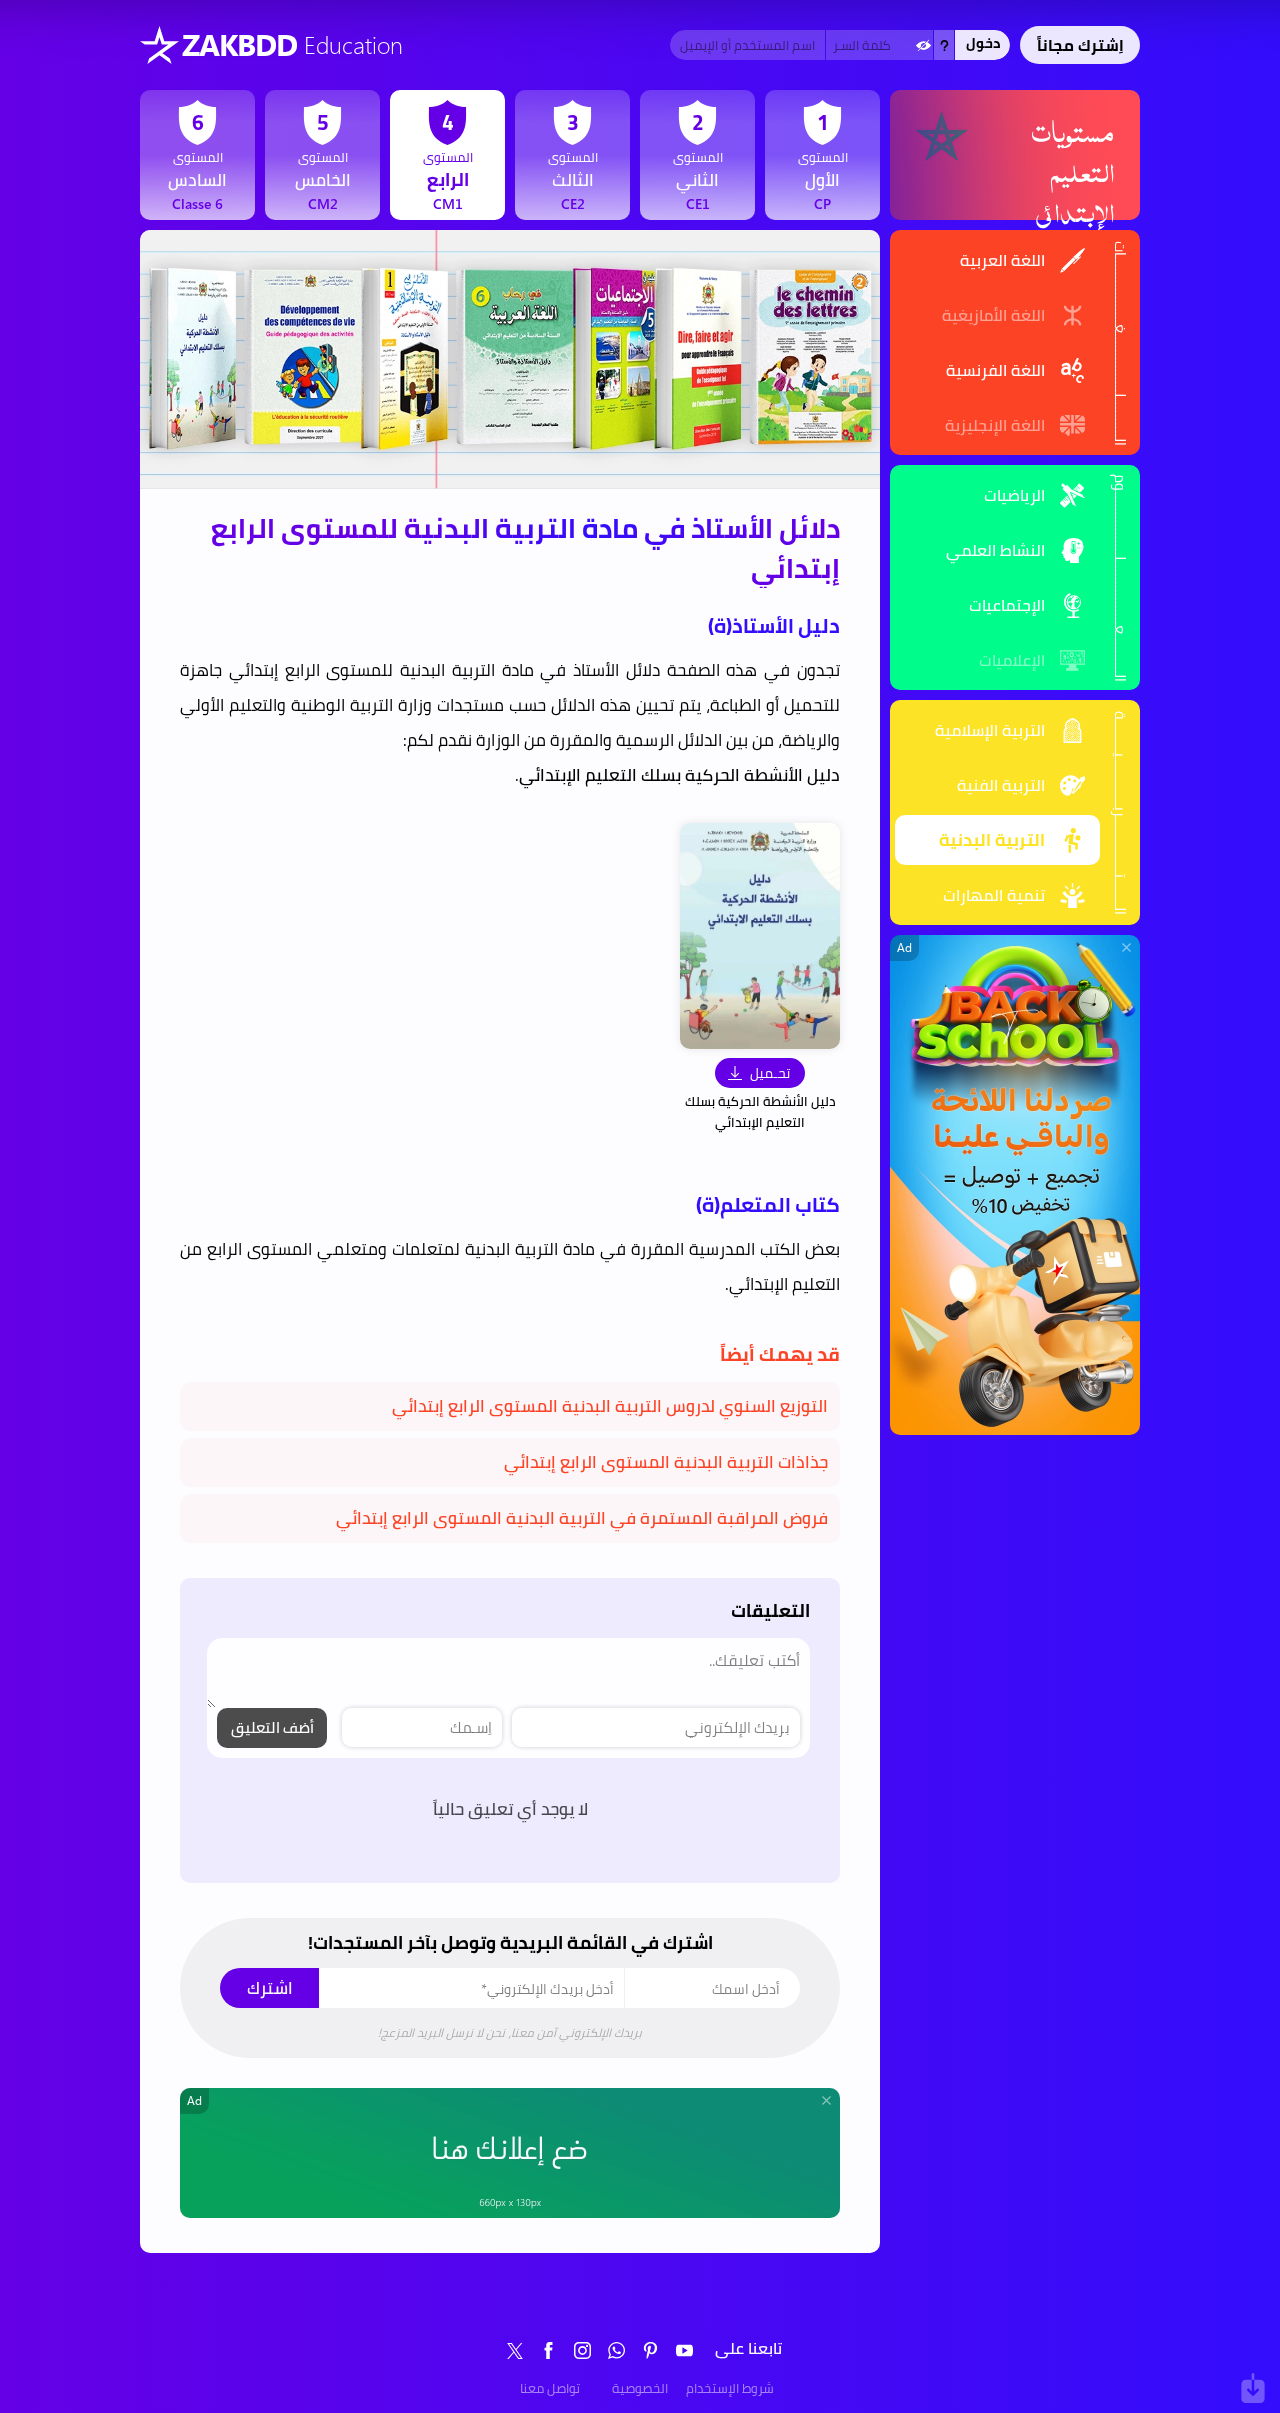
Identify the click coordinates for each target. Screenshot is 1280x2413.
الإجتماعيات (1007, 605)
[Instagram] (583, 2350)
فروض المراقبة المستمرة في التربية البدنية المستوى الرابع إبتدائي (582, 1518)
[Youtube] (685, 2350)
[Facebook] (549, 2350)
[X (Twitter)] (515, 2350)
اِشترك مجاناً (1080, 45)
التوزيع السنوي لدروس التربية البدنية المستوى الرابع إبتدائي (610, 1406)
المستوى (823, 158)
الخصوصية (640, 2388)
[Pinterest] (651, 2350)
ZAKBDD (239, 44)
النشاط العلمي (995, 550)
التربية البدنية (992, 840)
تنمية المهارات (994, 895)
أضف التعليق (272, 1727)
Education (353, 44)
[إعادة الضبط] (944, 45)
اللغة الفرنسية (995, 370)
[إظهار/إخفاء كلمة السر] (923, 45)
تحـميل (770, 1073)
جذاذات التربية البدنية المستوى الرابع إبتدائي (666, 1462)
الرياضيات (1014, 495)
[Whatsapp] (617, 2350)
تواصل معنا (550, 2388)
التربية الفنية (1001, 785)
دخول (983, 43)
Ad (904, 947)
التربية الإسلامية (990, 730)
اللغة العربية (1002, 260)
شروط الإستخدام (730, 2388)
